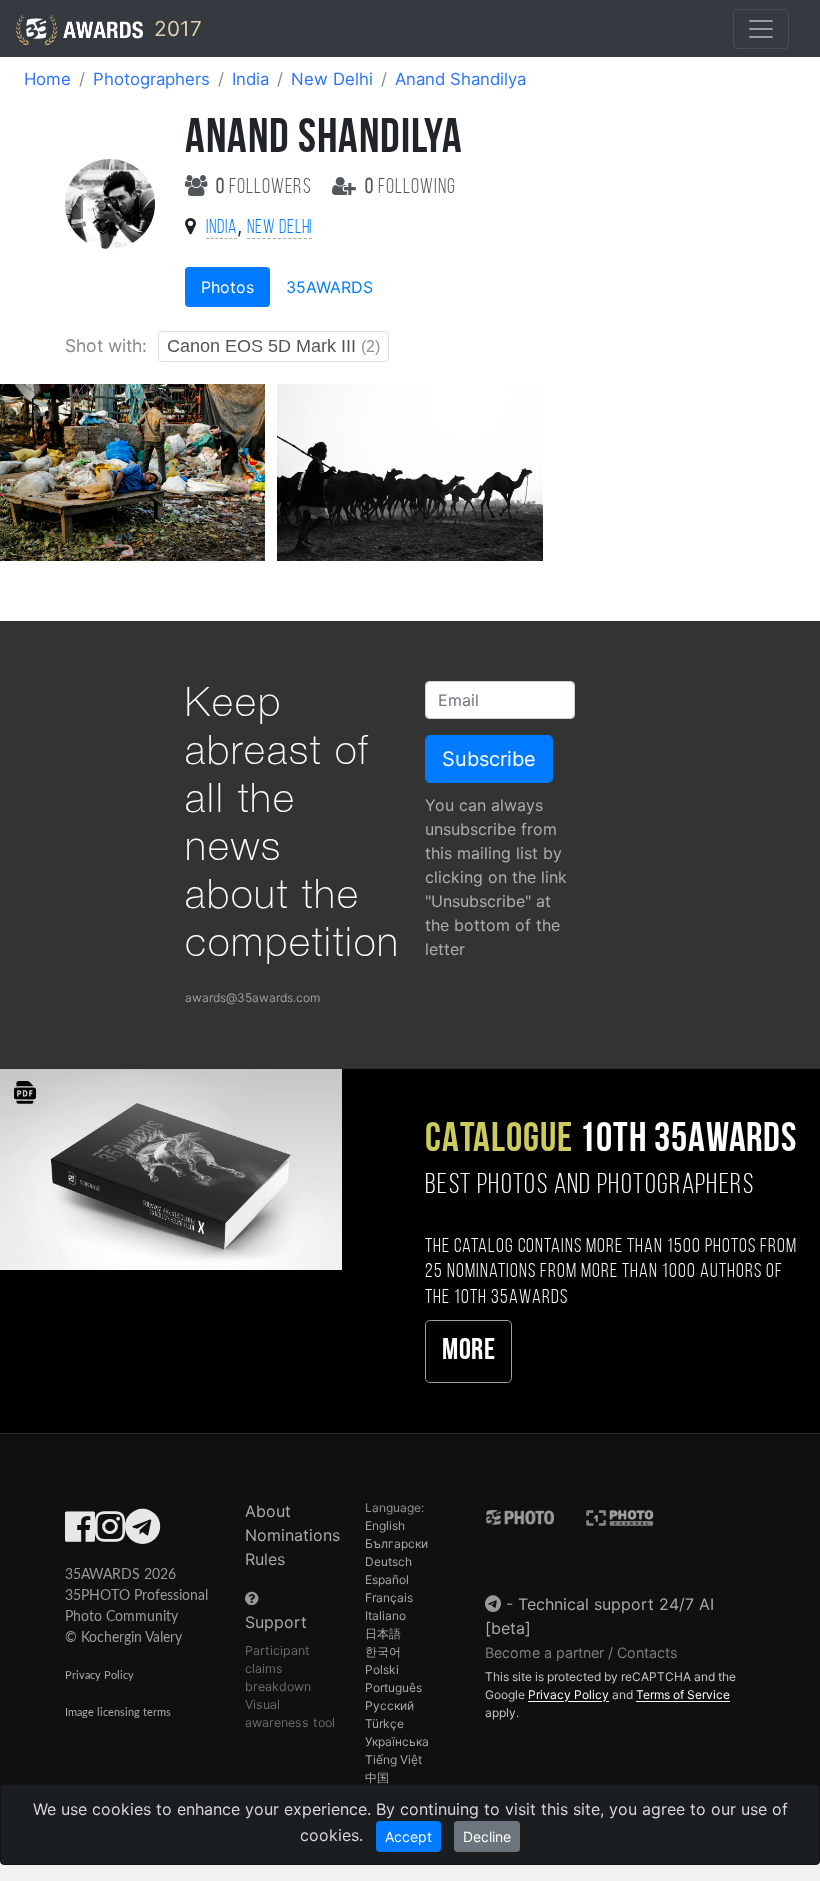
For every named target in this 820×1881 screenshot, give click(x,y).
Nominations (292, 1535)
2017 (175, 28)
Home (47, 79)
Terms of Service (683, 1694)
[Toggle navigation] (761, 29)
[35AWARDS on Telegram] (142, 1533)
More (468, 1351)
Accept (408, 1836)
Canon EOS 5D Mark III (273, 346)
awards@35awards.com (252, 997)
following (410, 187)
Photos (227, 287)
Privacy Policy (99, 1675)
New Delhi (332, 79)
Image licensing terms (118, 1712)
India (250, 79)
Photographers (151, 79)
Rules (265, 1559)
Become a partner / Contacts (581, 1652)
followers (266, 187)
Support (276, 1622)
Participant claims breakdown (278, 1668)
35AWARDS (329, 287)
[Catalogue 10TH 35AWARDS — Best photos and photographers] (171, 1168)
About (268, 1511)
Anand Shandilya (460, 79)
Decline (487, 1836)
